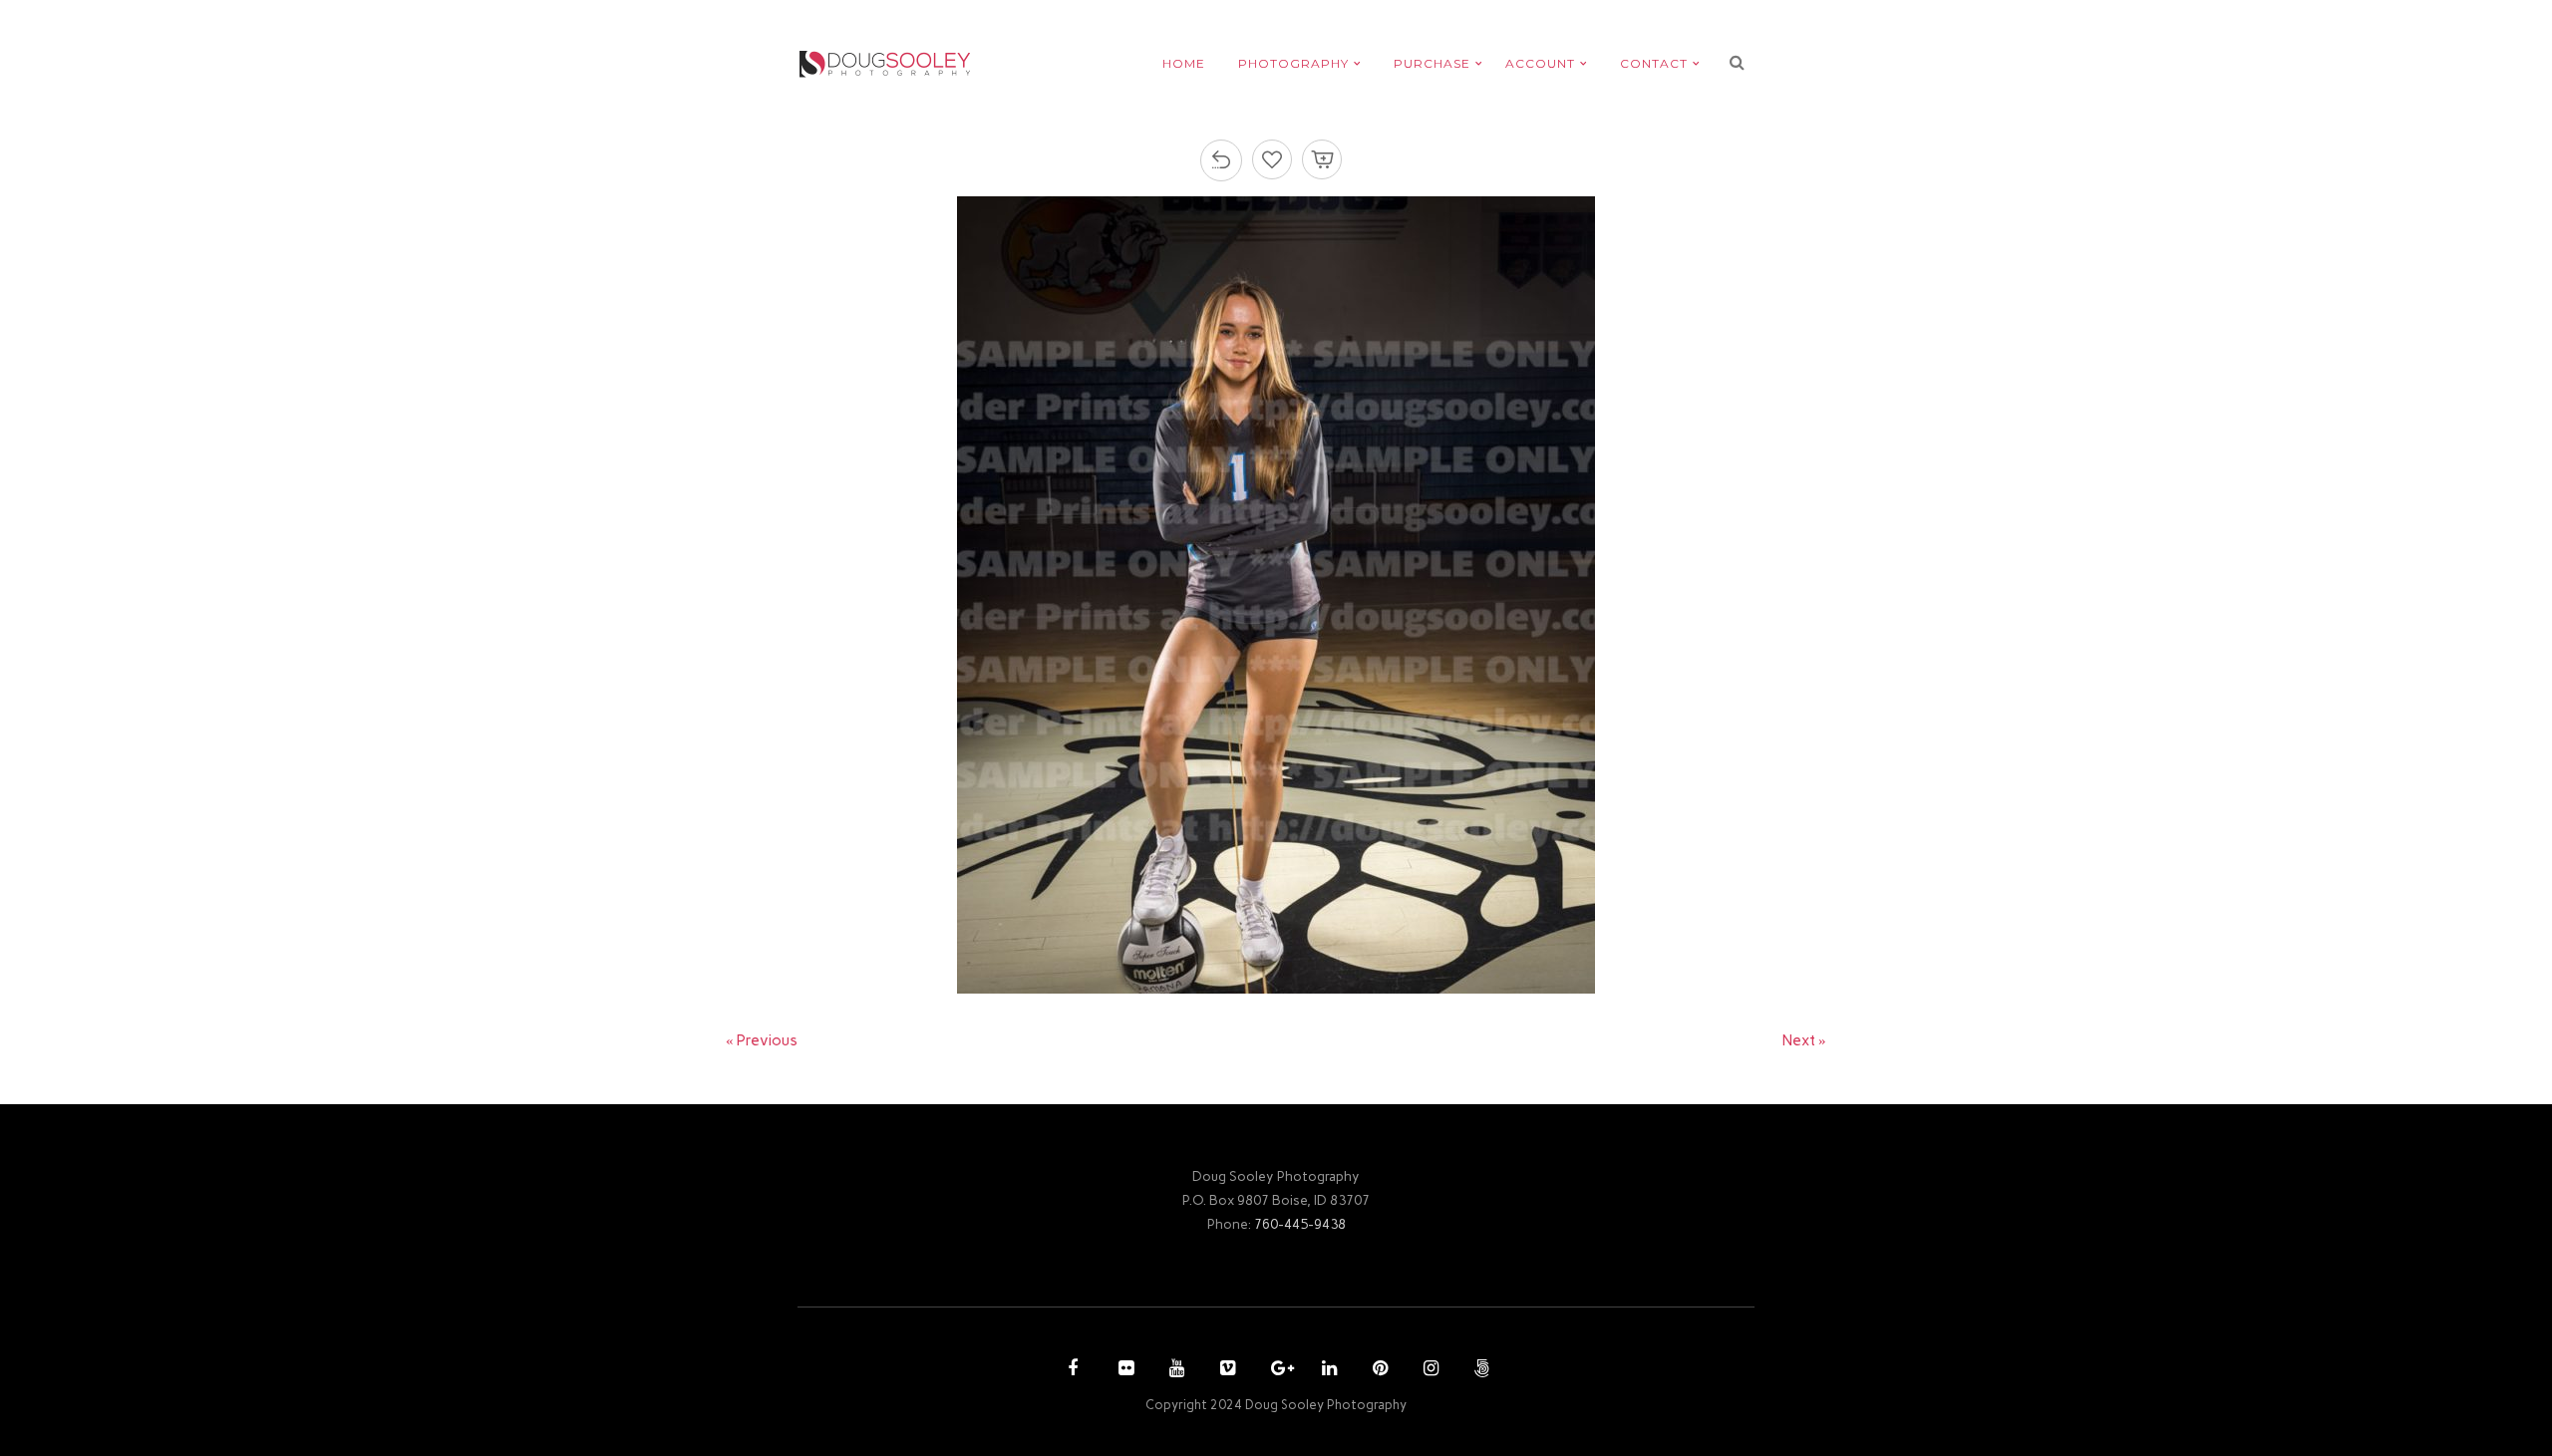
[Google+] (1276, 1370)
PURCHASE (1432, 63)
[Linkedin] (1327, 1370)
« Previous (762, 1040)
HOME (1184, 63)
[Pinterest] (1378, 1370)
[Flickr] (1123, 1370)
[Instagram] (1429, 1370)
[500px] (1479, 1370)
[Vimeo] (1225, 1370)
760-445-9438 (1300, 1224)
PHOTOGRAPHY (1293, 63)
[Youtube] (1174, 1370)
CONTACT (1654, 63)
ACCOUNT (1540, 63)
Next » (1804, 1040)
